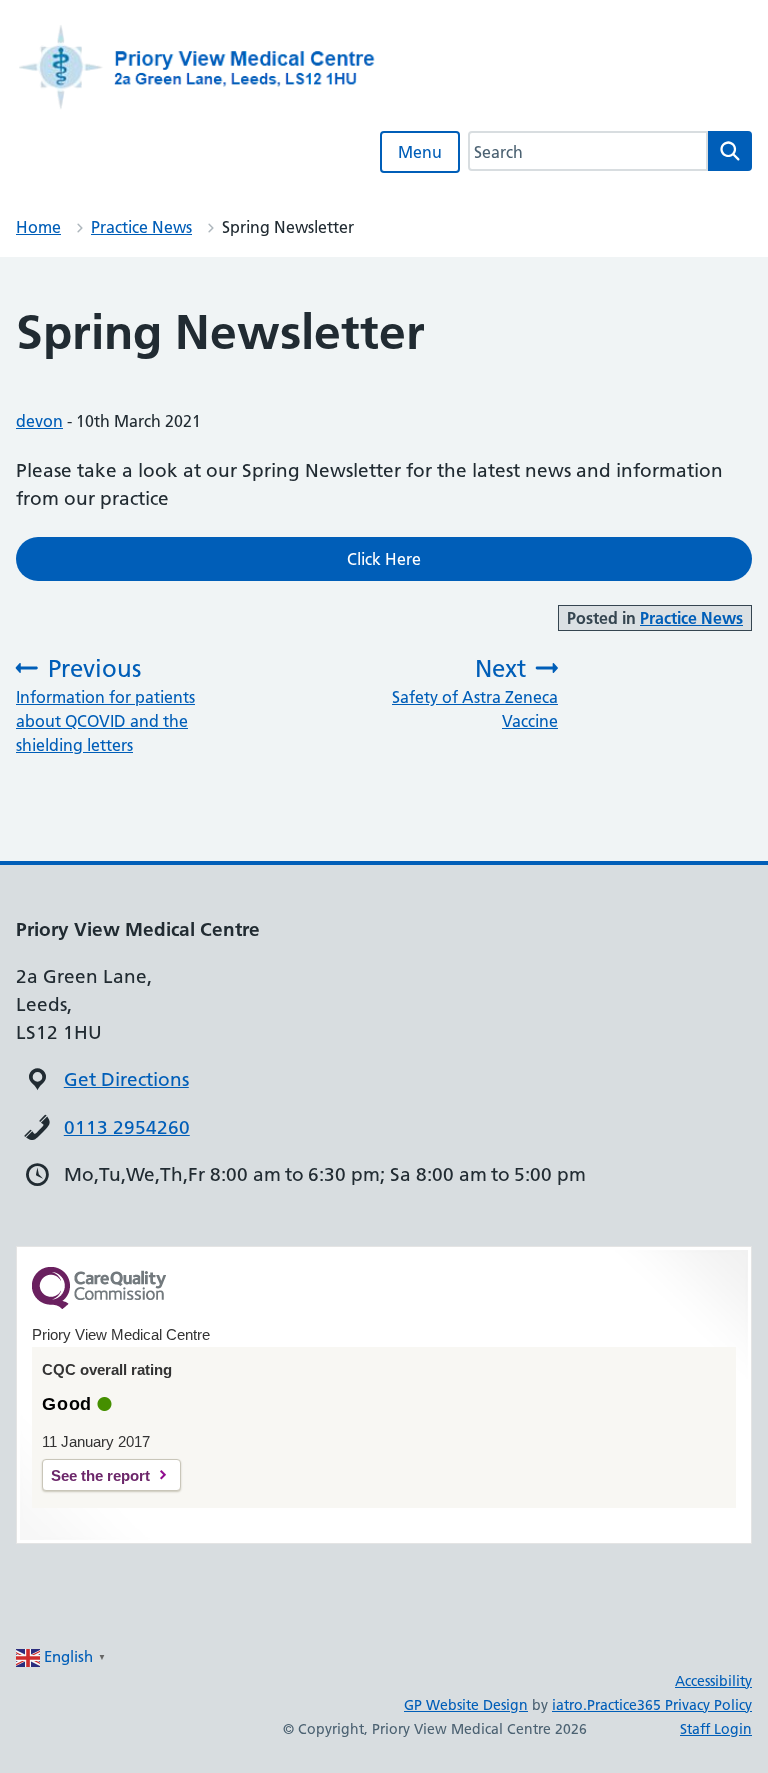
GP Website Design (466, 1705)
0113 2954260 (127, 1127)
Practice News (141, 227)
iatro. (569, 1705)
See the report (100, 1475)
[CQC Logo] (99, 1304)
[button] (384, 559)
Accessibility (713, 1681)
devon (39, 421)
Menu (420, 152)
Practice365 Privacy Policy (669, 1705)
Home (38, 227)
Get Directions (126, 1079)
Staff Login (716, 1729)
